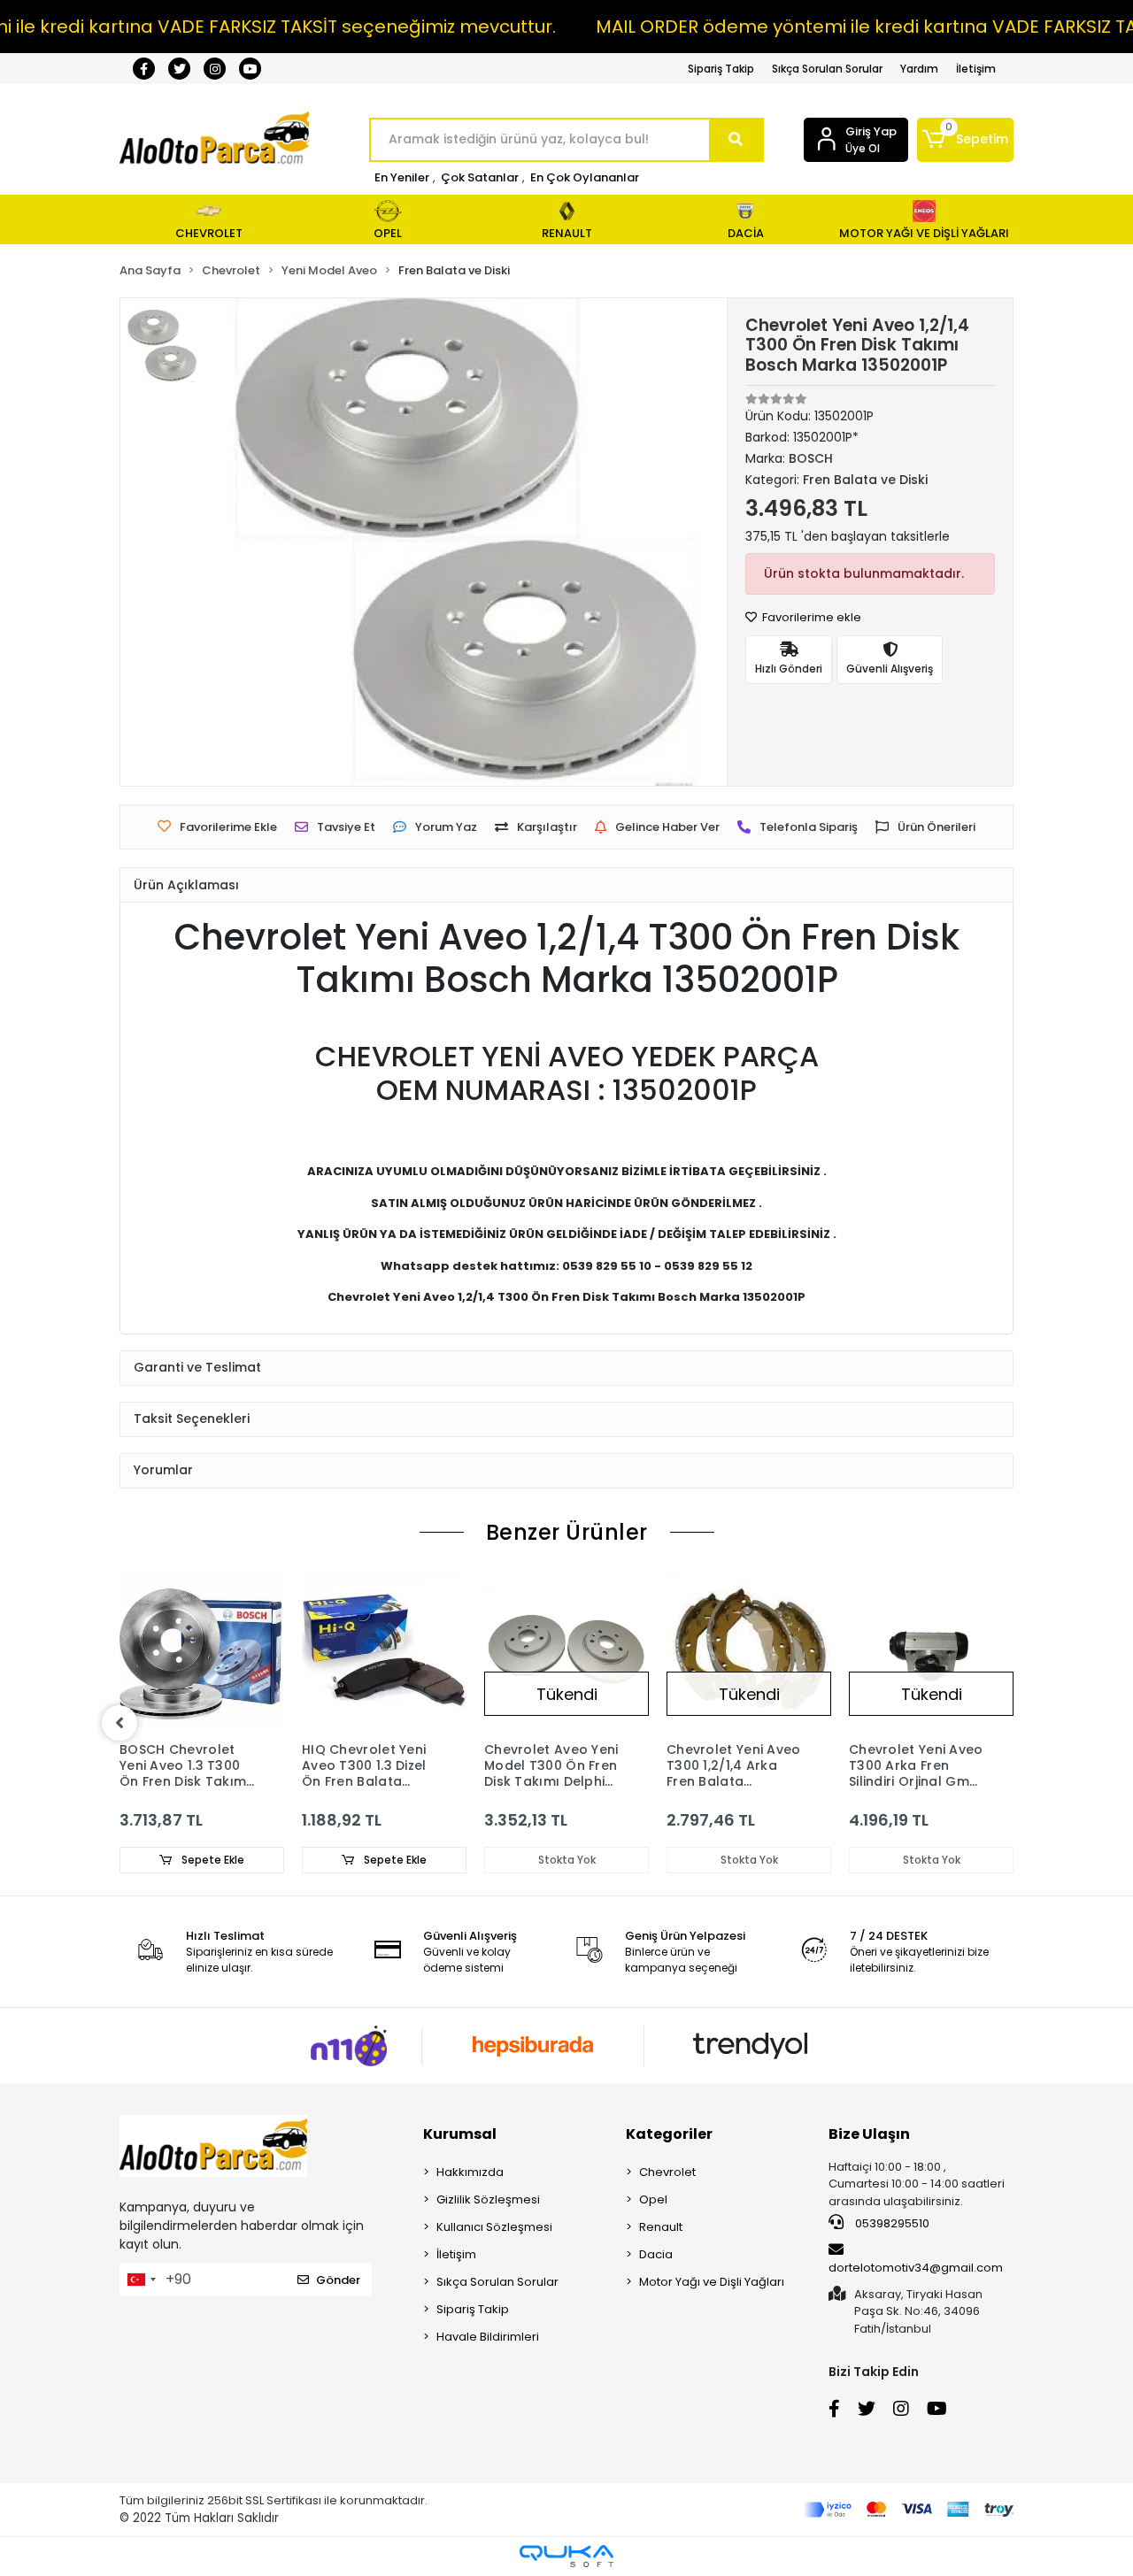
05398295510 (891, 2223)
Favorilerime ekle (810, 617)
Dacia (656, 2254)
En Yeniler (402, 177)
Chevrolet (667, 2172)
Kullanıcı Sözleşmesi (494, 2227)
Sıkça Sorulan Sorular (827, 69)
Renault (661, 2227)
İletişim (976, 69)
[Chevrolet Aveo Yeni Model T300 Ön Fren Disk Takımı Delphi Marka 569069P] (566, 1650)
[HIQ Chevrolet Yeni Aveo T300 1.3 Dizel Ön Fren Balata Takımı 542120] (384, 1650)
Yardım (919, 69)
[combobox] (141, 2280)
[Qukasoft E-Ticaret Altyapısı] (566, 2556)
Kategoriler (669, 2134)
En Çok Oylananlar (585, 177)
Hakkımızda (470, 2172)
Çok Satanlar (480, 177)
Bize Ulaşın (869, 2134)
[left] (119, 1723)
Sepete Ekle (212, 1860)
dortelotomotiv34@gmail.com (916, 2268)
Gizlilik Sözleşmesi (488, 2199)
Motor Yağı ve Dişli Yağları (712, 2282)
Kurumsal (460, 2134)
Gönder (338, 2280)
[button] (965, 140)
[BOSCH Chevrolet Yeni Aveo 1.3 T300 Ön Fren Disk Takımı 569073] (202, 1650)
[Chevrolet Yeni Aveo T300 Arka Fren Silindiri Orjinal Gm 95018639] (931, 1650)
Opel (653, 2199)
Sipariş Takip (721, 69)
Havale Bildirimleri (488, 2337)
